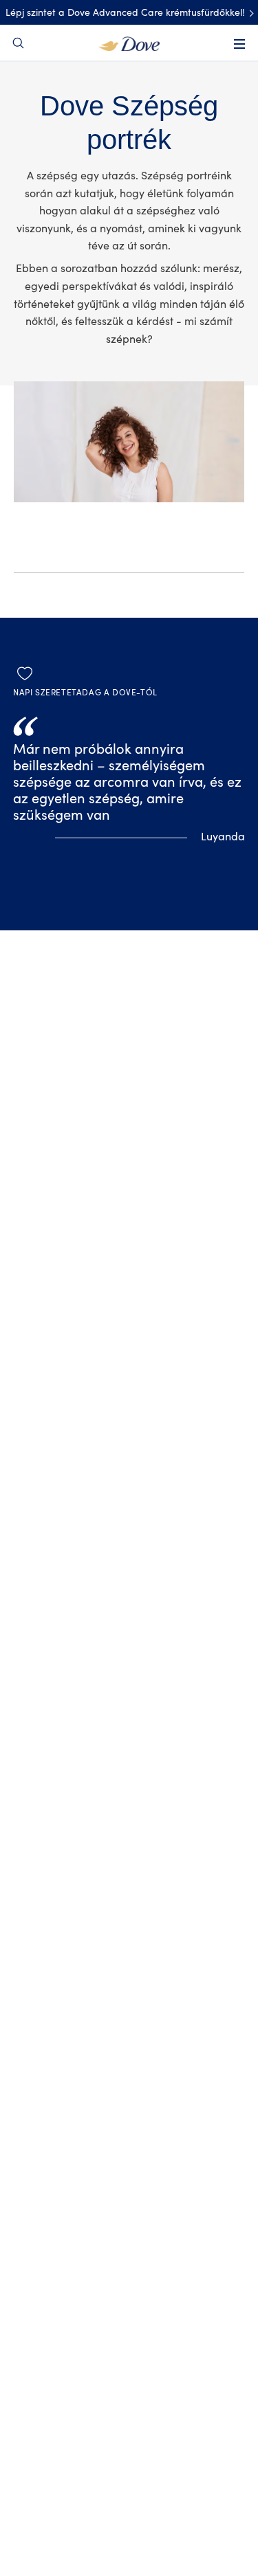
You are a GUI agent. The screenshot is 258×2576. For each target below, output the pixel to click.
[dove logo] (129, 43)
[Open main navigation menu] (239, 44)
